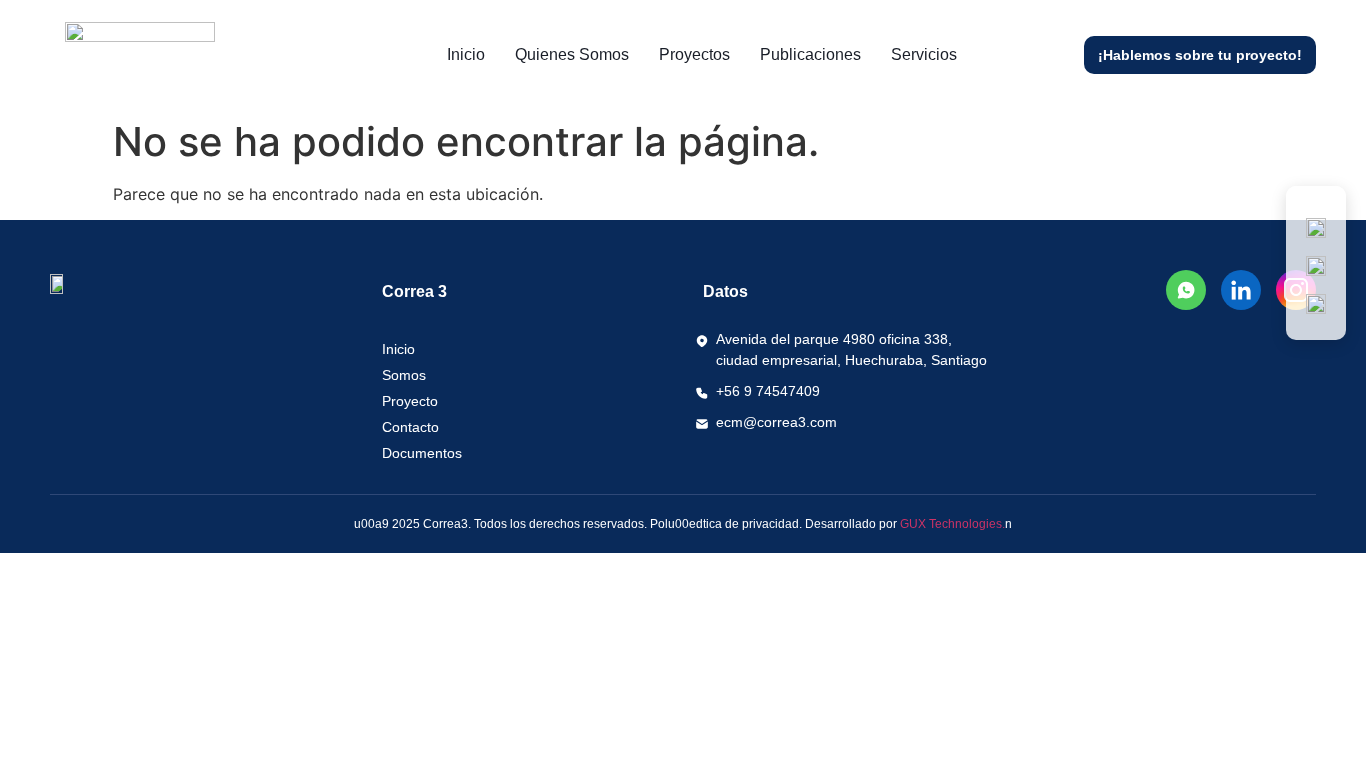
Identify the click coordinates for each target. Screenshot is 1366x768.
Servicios (924, 54)
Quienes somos (572, 54)
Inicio (466, 54)
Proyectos (694, 54)
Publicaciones (810, 54)
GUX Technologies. (952, 524)
